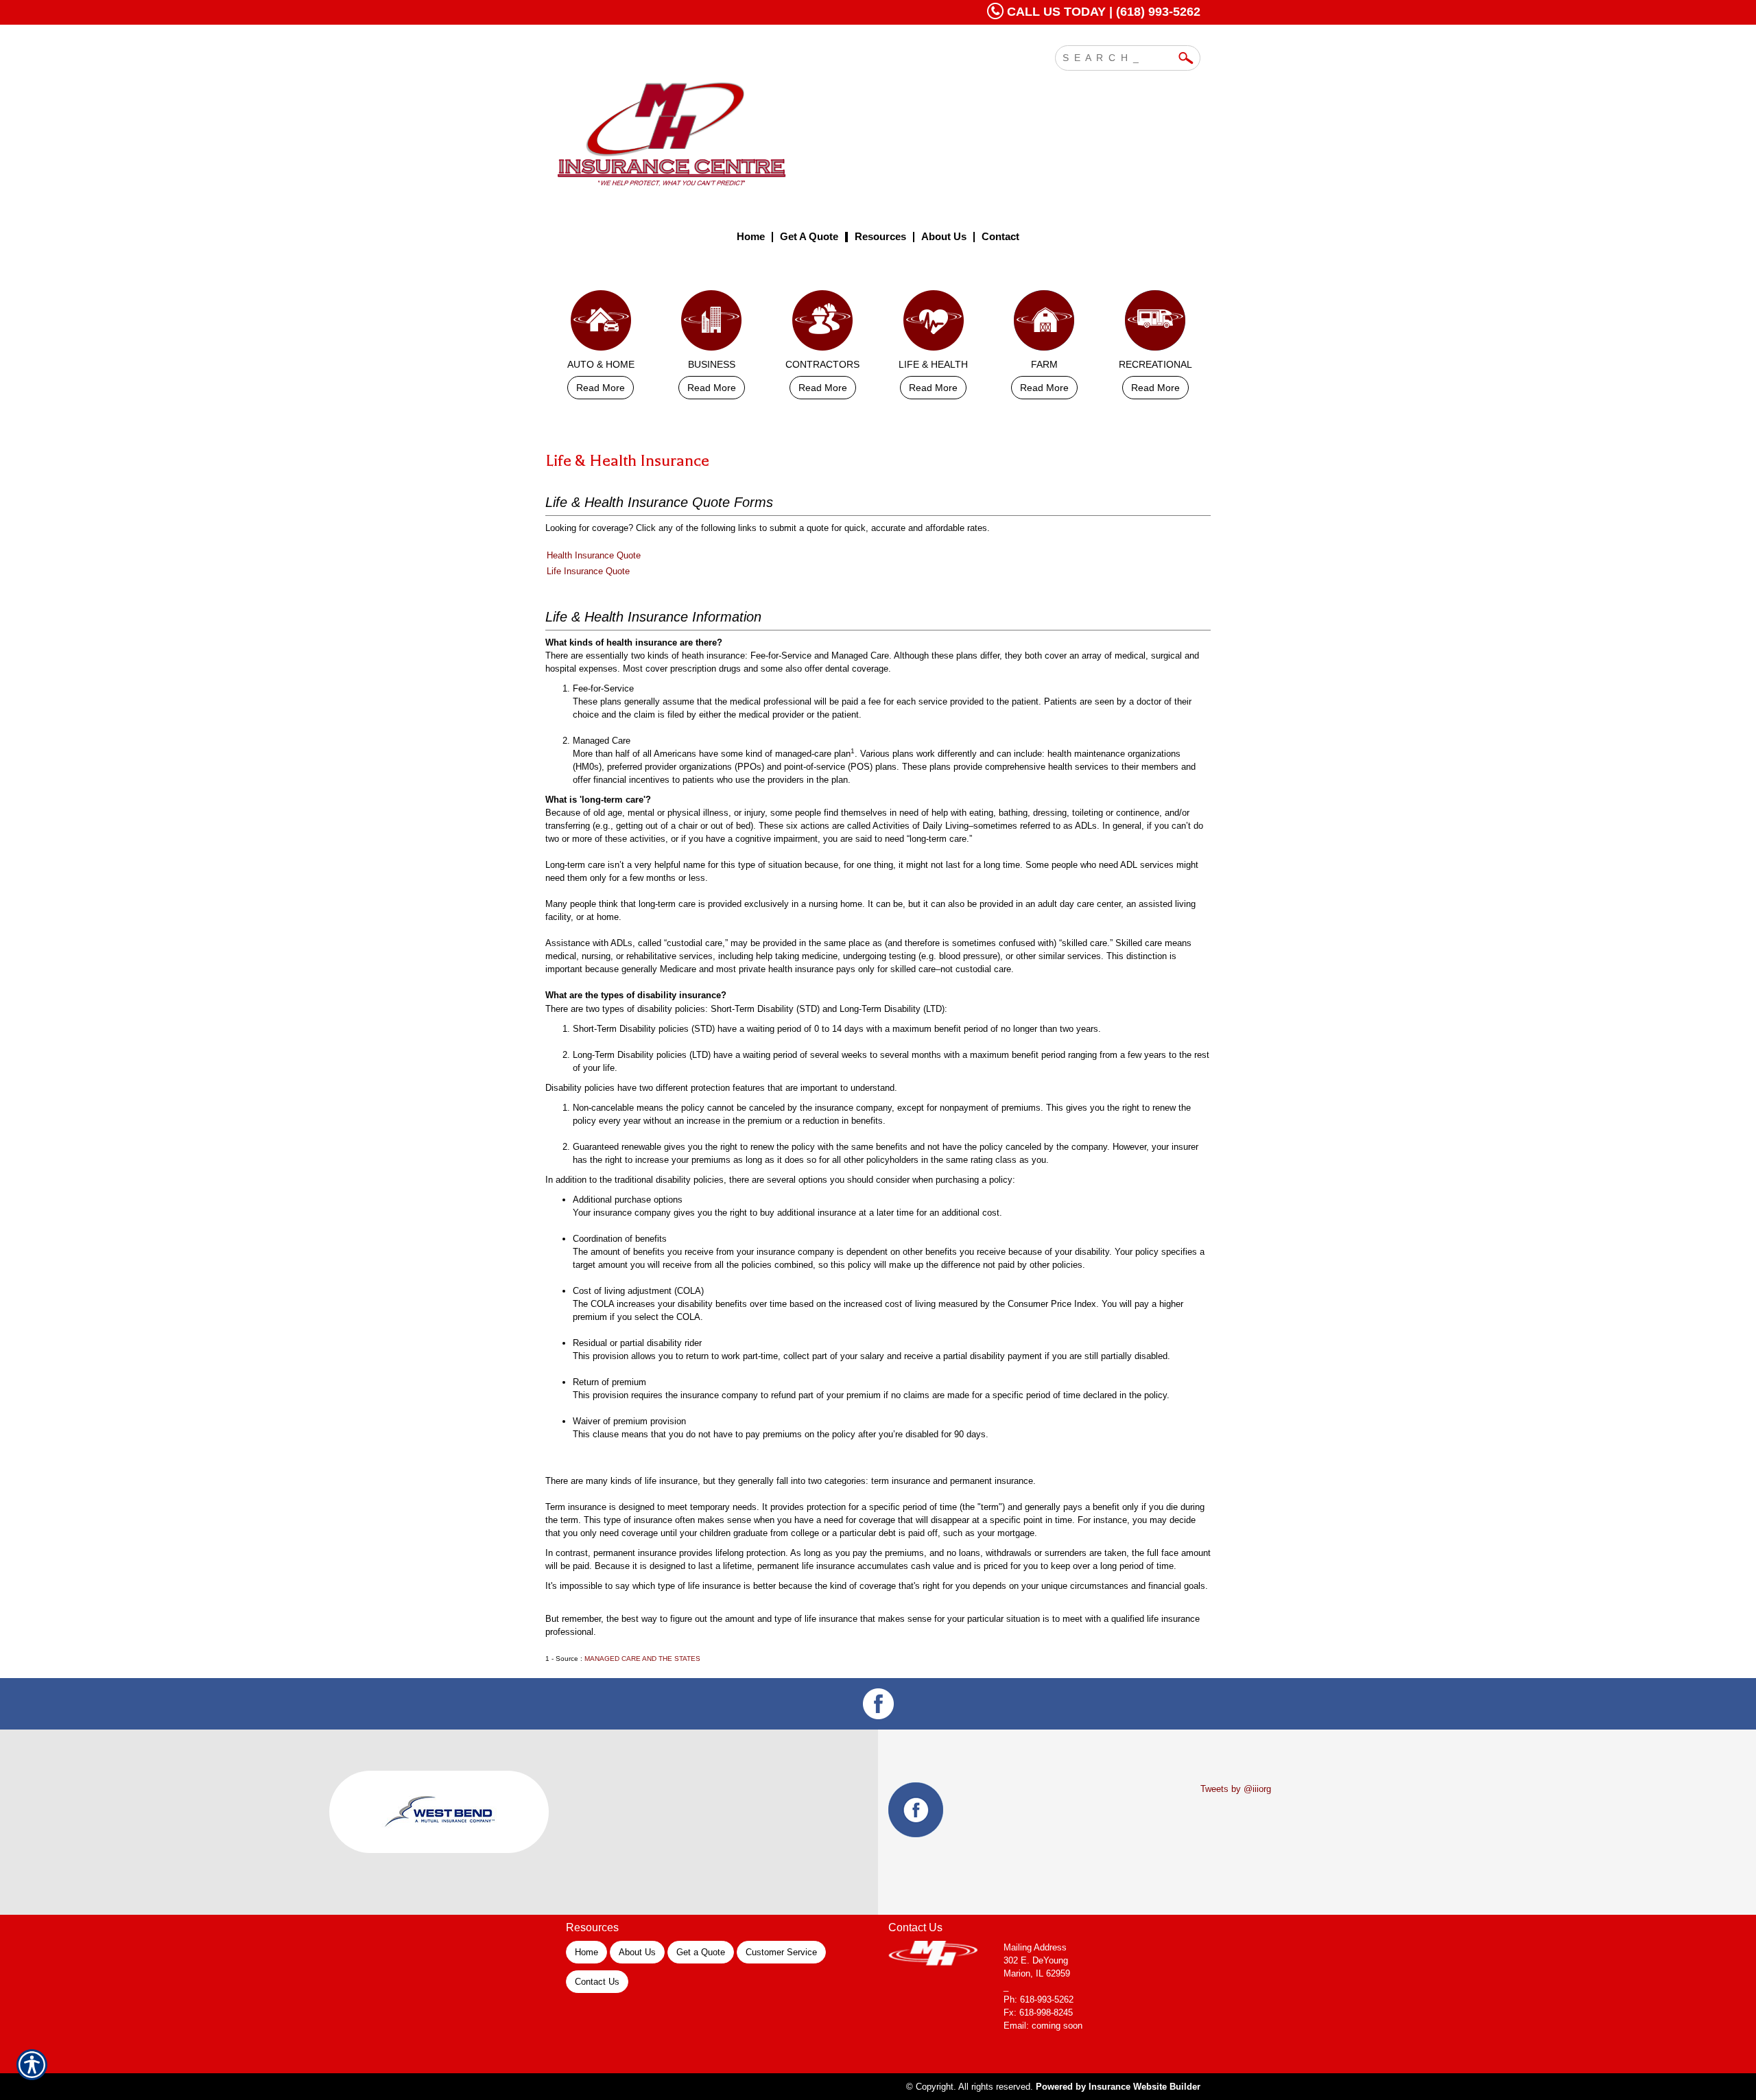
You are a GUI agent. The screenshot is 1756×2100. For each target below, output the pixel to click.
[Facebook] (878, 1704)
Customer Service (781, 1952)
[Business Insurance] (712, 324)
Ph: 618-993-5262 (1039, 1999)
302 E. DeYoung (1036, 1960)
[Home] (739, 132)
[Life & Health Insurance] (934, 324)
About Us (637, 1952)
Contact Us (597, 1982)
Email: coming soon (1043, 2026)
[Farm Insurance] (1045, 324)
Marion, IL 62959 (1037, 1973)
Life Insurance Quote (588, 571)
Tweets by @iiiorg (1236, 1789)
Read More (601, 388)
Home (586, 1952)
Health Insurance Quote (594, 555)
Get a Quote (701, 1952)
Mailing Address (1035, 1947)
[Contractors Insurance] (822, 324)
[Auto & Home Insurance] (601, 324)
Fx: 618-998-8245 (1038, 2013)
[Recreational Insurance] (1155, 324)
